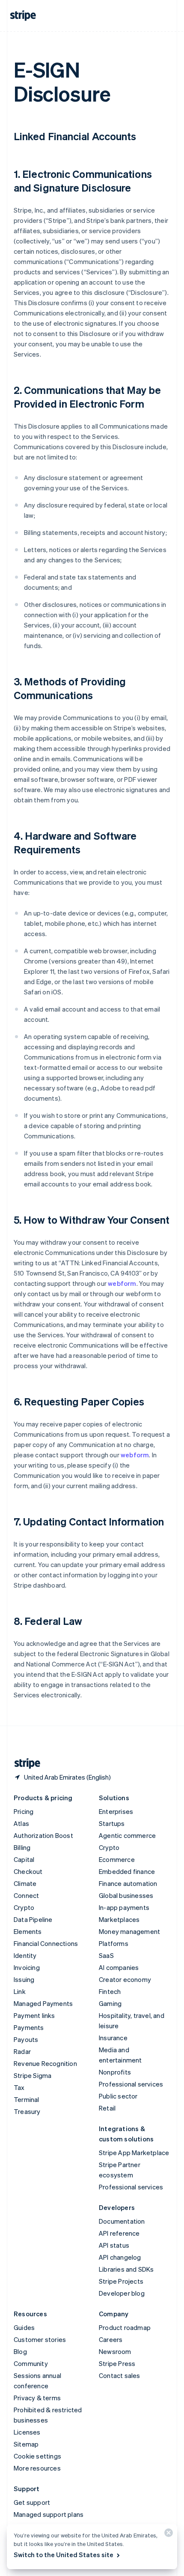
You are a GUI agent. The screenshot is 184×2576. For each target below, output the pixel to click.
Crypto (24, 1907)
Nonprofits (115, 2072)
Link (20, 1991)
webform (122, 1283)
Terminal (27, 2099)
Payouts (26, 2039)
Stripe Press (117, 2363)
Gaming (110, 2003)
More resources (37, 2468)
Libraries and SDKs (126, 2269)
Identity (25, 1955)
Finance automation (128, 1883)
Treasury (27, 2111)
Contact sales (120, 2375)
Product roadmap (125, 2327)
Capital (24, 1859)
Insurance (113, 2038)
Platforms (114, 1943)
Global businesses (126, 1895)
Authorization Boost (43, 1835)
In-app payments (124, 1907)
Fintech (110, 1991)
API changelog (120, 2257)
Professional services (131, 2084)
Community (31, 2363)
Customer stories (40, 2339)
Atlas (21, 1823)
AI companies (119, 1967)
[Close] (167, 2535)
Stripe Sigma (33, 2075)
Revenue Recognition (45, 2063)
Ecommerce (117, 1859)
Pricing (24, 1811)
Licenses (27, 2432)
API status (114, 2245)
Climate (25, 1883)
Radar (22, 2051)
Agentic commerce (127, 1835)
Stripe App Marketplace (134, 2153)
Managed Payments (43, 2003)
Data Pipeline (33, 1919)
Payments (29, 2027)
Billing (22, 1847)
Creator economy (125, 1979)
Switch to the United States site (64, 2555)
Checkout (28, 1871)
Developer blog (122, 2293)
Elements (28, 1931)
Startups (112, 1823)
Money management (129, 1931)
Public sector (118, 2096)
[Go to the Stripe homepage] (24, 1764)
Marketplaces (119, 1919)
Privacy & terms (37, 2398)
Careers (111, 2339)
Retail (107, 2108)
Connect (26, 1895)
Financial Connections (46, 1943)
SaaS (106, 1955)
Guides (24, 2327)
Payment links (34, 2015)
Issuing (24, 1979)
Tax (19, 2087)
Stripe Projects (121, 2281)
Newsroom (115, 2351)
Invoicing (27, 1967)
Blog (20, 2351)
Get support (32, 2502)
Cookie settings (37, 2456)
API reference (119, 2233)
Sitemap (26, 2444)
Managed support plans (49, 2514)
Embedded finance (127, 1871)
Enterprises (116, 1811)
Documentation (122, 2221)
